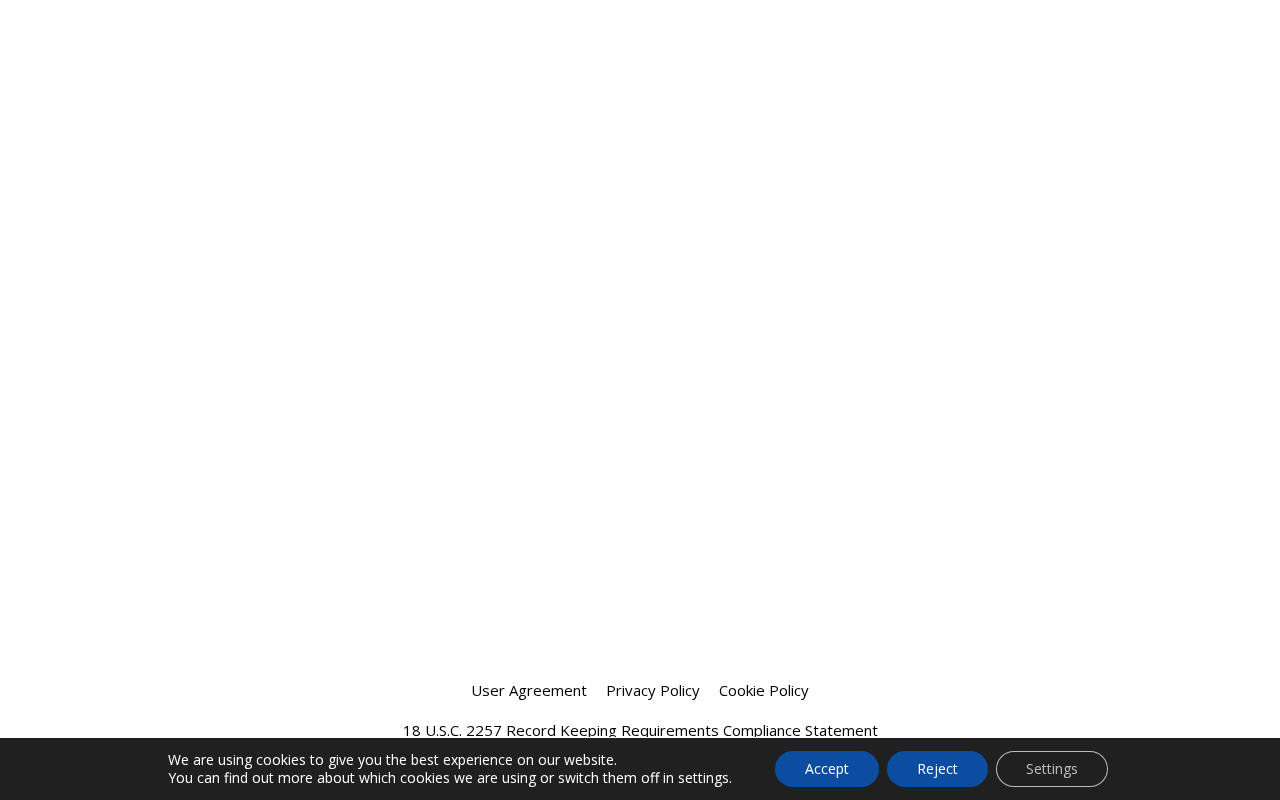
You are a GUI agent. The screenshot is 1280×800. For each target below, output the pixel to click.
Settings (1052, 768)
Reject (937, 768)
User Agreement (529, 690)
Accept (827, 768)
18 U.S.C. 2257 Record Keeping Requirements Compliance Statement (640, 730)
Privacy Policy (653, 690)
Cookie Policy (764, 690)
